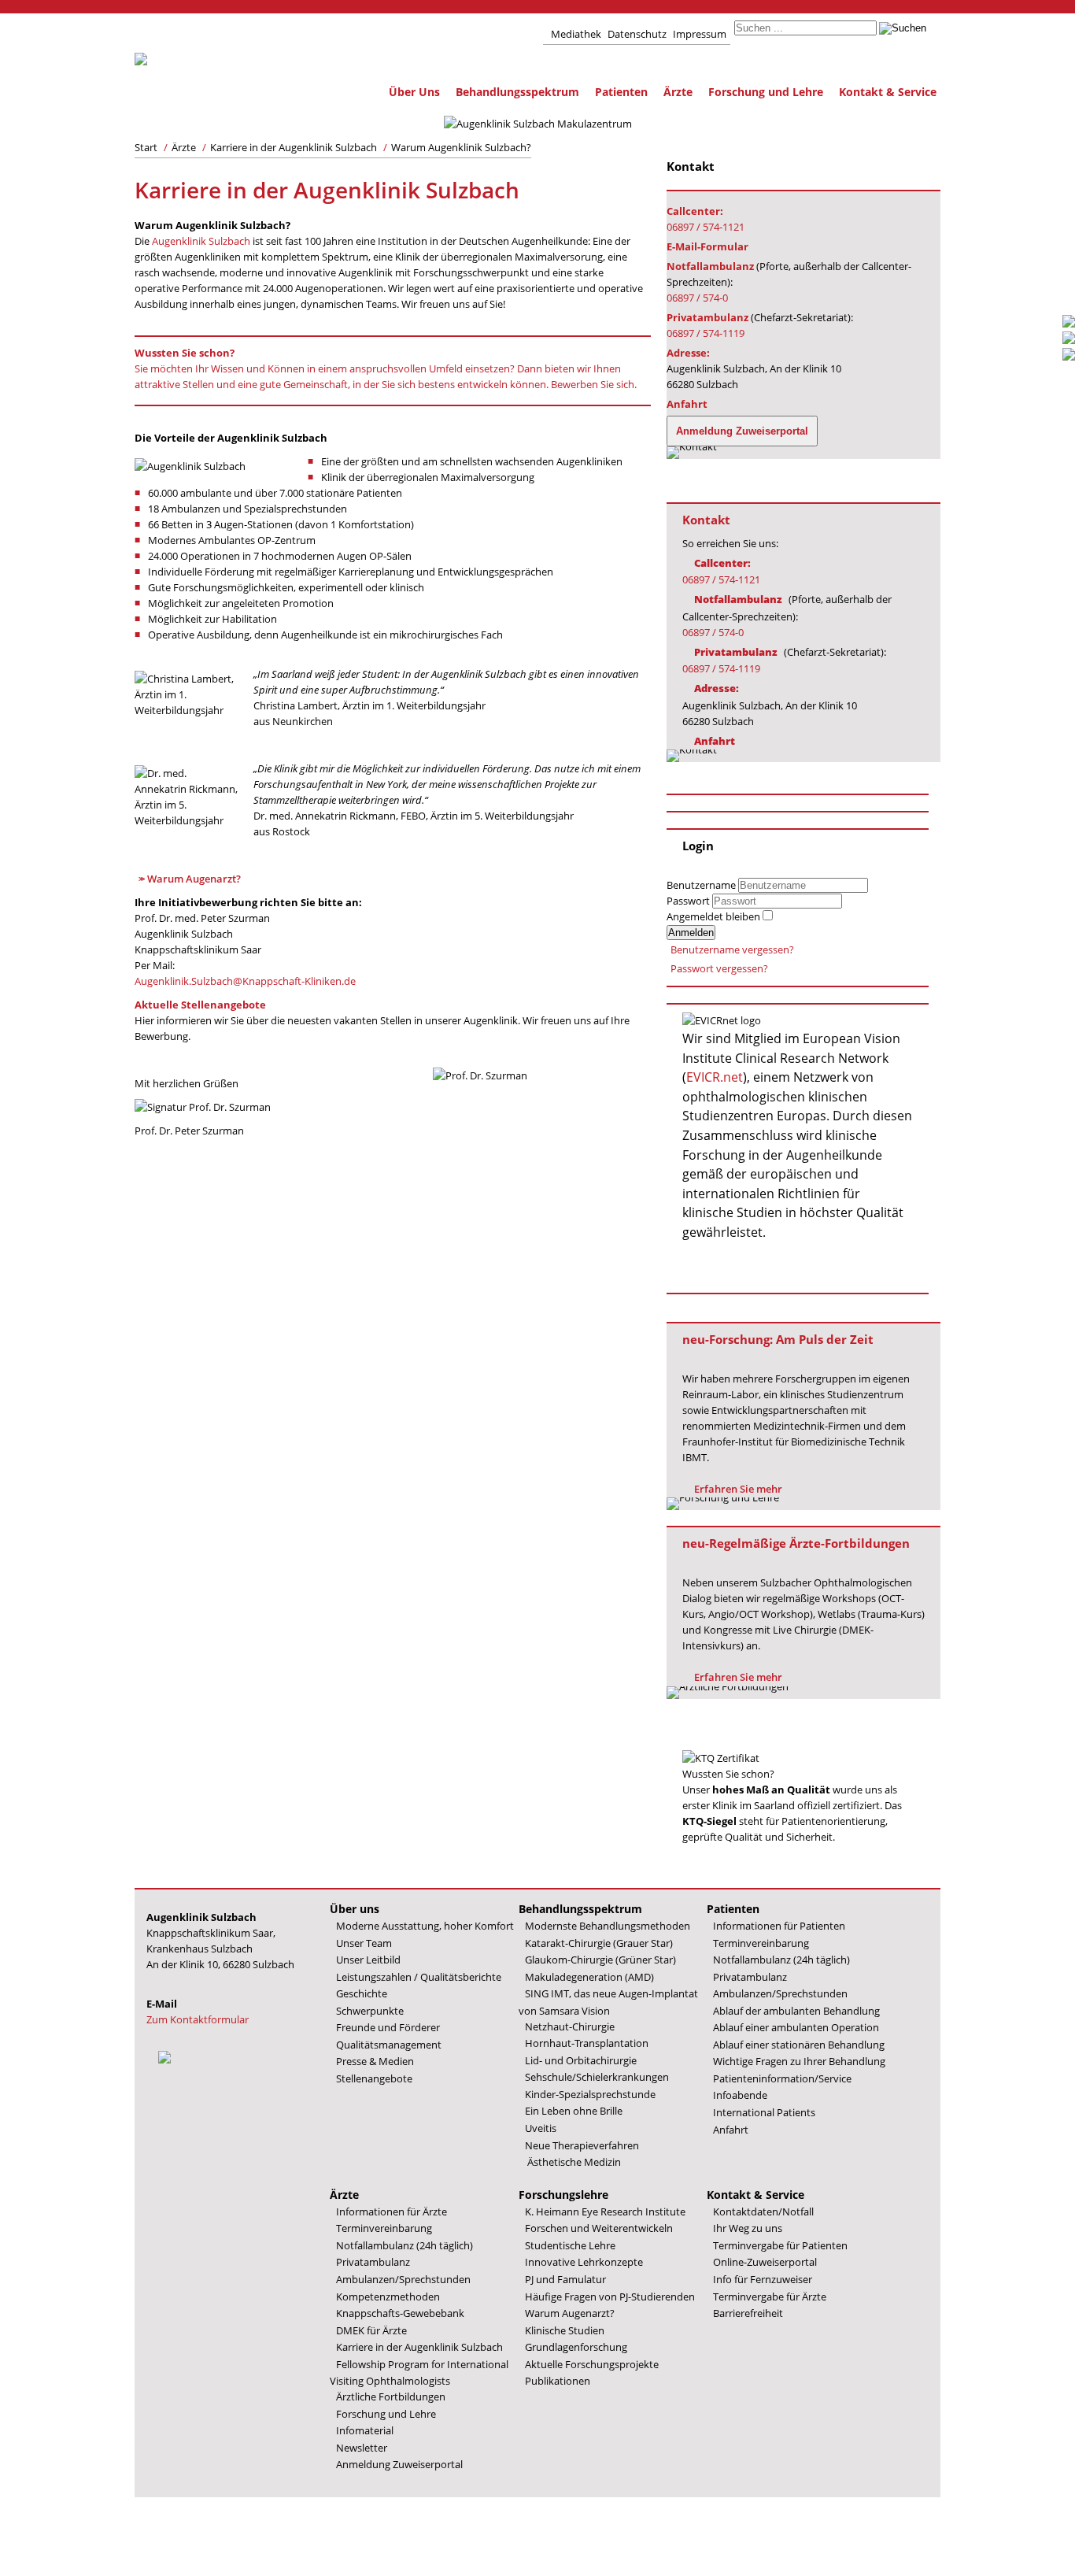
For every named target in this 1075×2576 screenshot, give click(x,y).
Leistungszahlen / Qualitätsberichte (419, 1977)
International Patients (764, 2112)
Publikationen (558, 2381)
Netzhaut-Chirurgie (570, 2026)
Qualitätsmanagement (389, 2045)
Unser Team (364, 1943)
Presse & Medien (375, 2061)
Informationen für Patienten (779, 1926)
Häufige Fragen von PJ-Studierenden (610, 2297)
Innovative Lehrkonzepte (584, 2262)
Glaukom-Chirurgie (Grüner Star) (600, 1960)
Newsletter (362, 2448)
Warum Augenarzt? (194, 879)
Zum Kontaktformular (198, 2019)
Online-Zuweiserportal (765, 2262)
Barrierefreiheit (748, 2313)
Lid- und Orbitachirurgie (581, 2060)
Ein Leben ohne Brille (574, 2111)
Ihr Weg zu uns (748, 2228)
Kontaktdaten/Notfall (763, 2211)
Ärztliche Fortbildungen (391, 2396)
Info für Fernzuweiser (763, 2279)
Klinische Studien (565, 2330)
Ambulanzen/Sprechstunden (780, 1993)
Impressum (700, 34)
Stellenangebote (374, 2078)
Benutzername (701, 885)
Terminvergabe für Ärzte (770, 2297)
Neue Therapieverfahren (582, 2145)
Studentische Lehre (570, 2245)
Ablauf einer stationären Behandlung (799, 2045)
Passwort (689, 901)
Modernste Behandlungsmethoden (608, 1926)
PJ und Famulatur (565, 2279)
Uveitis (541, 2128)
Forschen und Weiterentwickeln (599, 2228)
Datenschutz (637, 34)
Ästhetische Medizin (573, 2162)
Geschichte (362, 1993)
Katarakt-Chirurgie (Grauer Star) (599, 1943)
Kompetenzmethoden (388, 2297)
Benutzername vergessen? (732, 949)
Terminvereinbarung (761, 1943)
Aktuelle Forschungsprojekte (592, 2364)
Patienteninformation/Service (782, 2078)
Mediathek (576, 34)
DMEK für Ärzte (371, 2330)
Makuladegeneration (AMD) (589, 1977)
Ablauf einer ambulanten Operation (796, 2027)
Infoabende (740, 2095)
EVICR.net (715, 1077)
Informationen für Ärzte (392, 2211)
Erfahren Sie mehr (738, 1489)
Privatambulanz (750, 1977)
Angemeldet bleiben (713, 916)
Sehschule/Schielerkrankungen (597, 2077)
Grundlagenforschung (576, 2347)
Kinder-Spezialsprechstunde (590, 2094)
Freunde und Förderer (388, 2027)
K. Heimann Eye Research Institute (605, 2211)
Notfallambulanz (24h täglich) (781, 1960)
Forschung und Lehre (766, 92)
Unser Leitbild (368, 1960)
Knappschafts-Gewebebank (400, 2313)
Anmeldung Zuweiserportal (399, 2464)
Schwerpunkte (370, 2011)
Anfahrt (731, 2130)
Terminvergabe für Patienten (780, 2245)
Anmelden (691, 933)
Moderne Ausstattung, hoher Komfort (425, 1926)
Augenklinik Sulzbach (201, 241)
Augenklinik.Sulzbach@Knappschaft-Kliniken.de (245, 981)
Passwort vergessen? (719, 968)
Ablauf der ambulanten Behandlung (796, 2011)
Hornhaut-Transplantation (587, 2043)
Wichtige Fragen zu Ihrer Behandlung (799, 2061)
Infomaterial (365, 2430)
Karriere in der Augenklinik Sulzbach (419, 2347)
